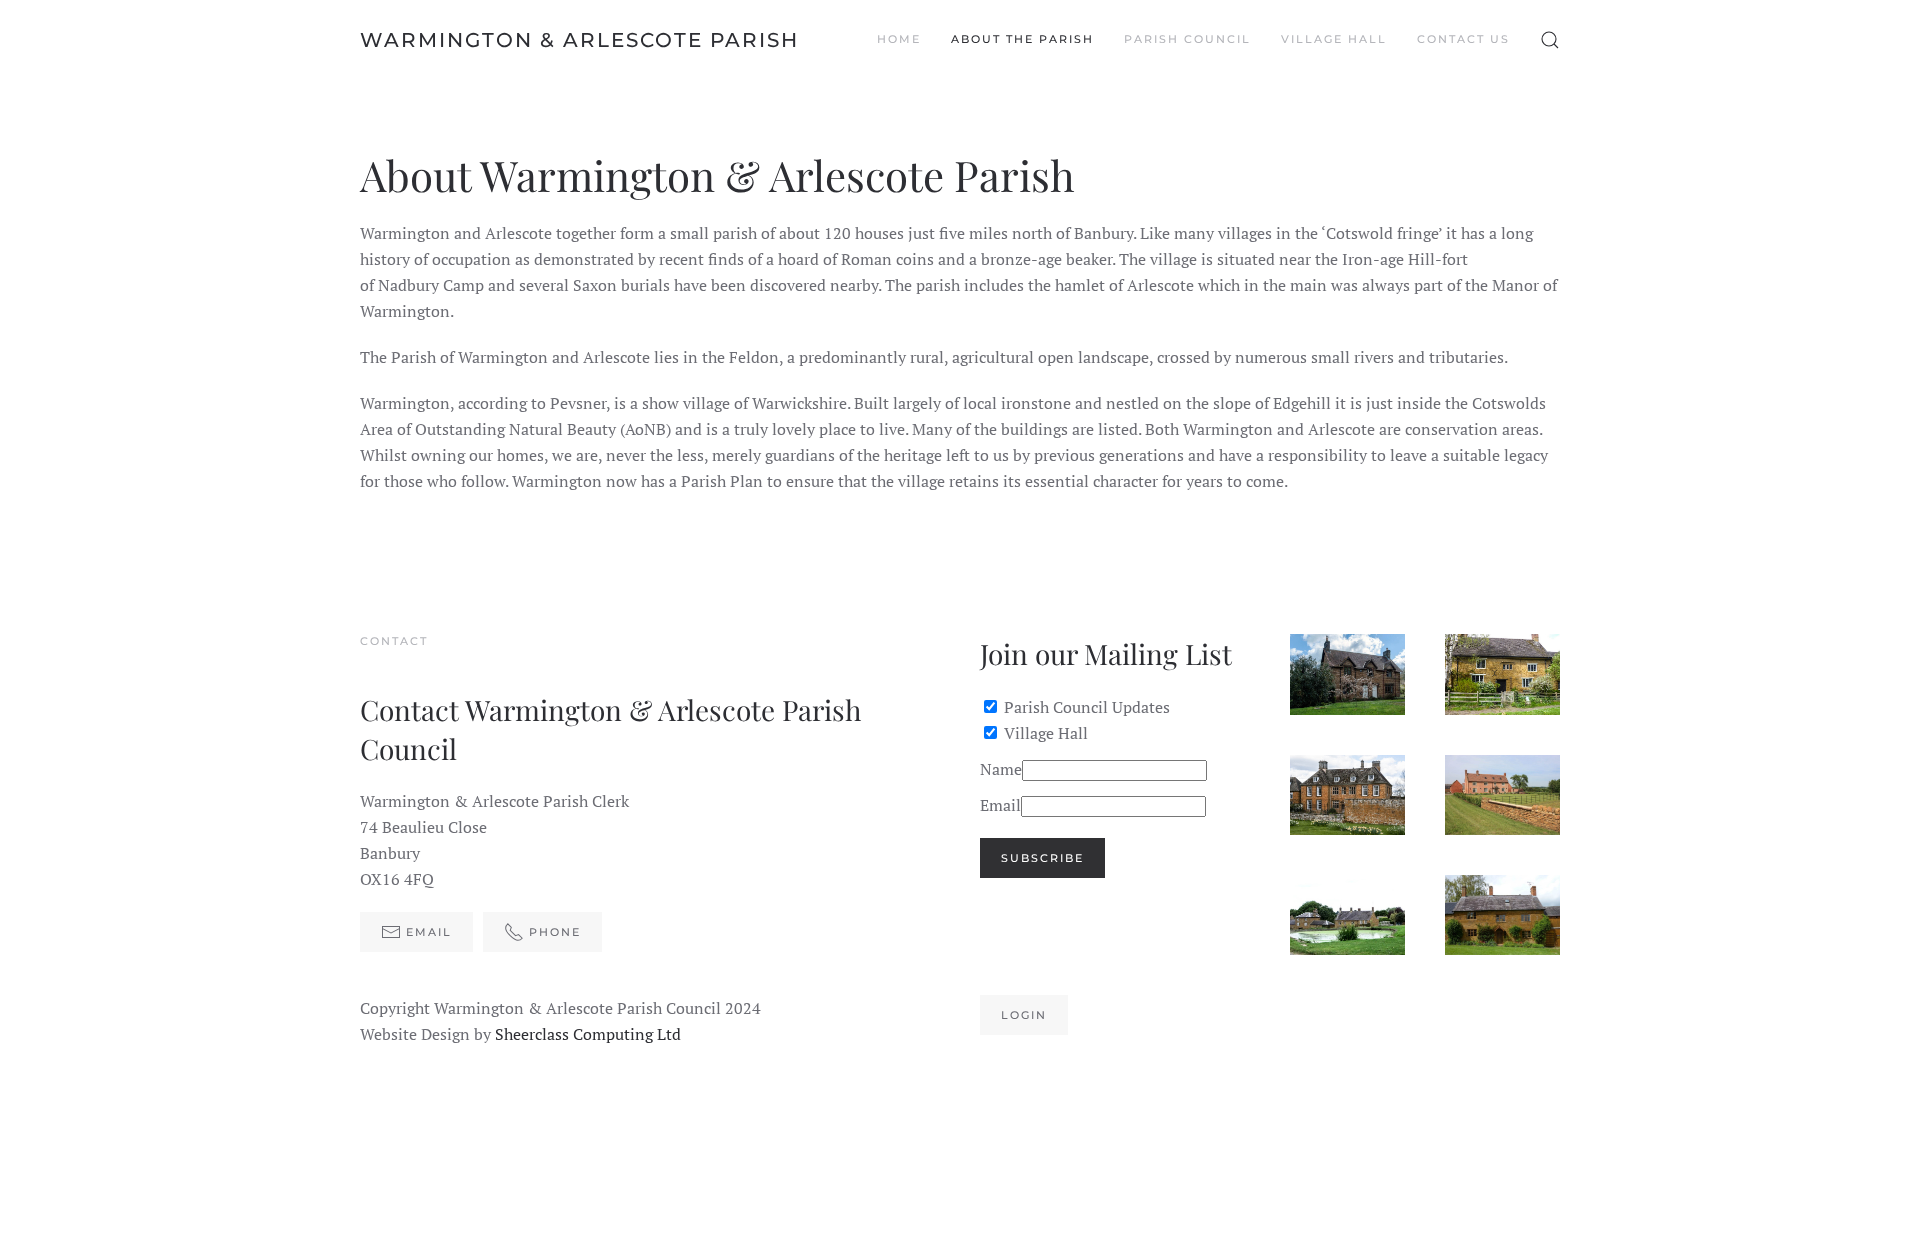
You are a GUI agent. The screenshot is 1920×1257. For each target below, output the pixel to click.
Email (429, 932)
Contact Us (1463, 39)
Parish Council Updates (1087, 707)
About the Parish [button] (1022, 39)
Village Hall (1046, 733)
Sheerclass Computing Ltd (588, 1034)
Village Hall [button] (1334, 39)
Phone (555, 932)
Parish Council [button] (1187, 39)
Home (899, 39)
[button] (1550, 40)
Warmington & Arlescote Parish (579, 40)
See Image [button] (1354, 674)
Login (1024, 1015)
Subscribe (1042, 858)
